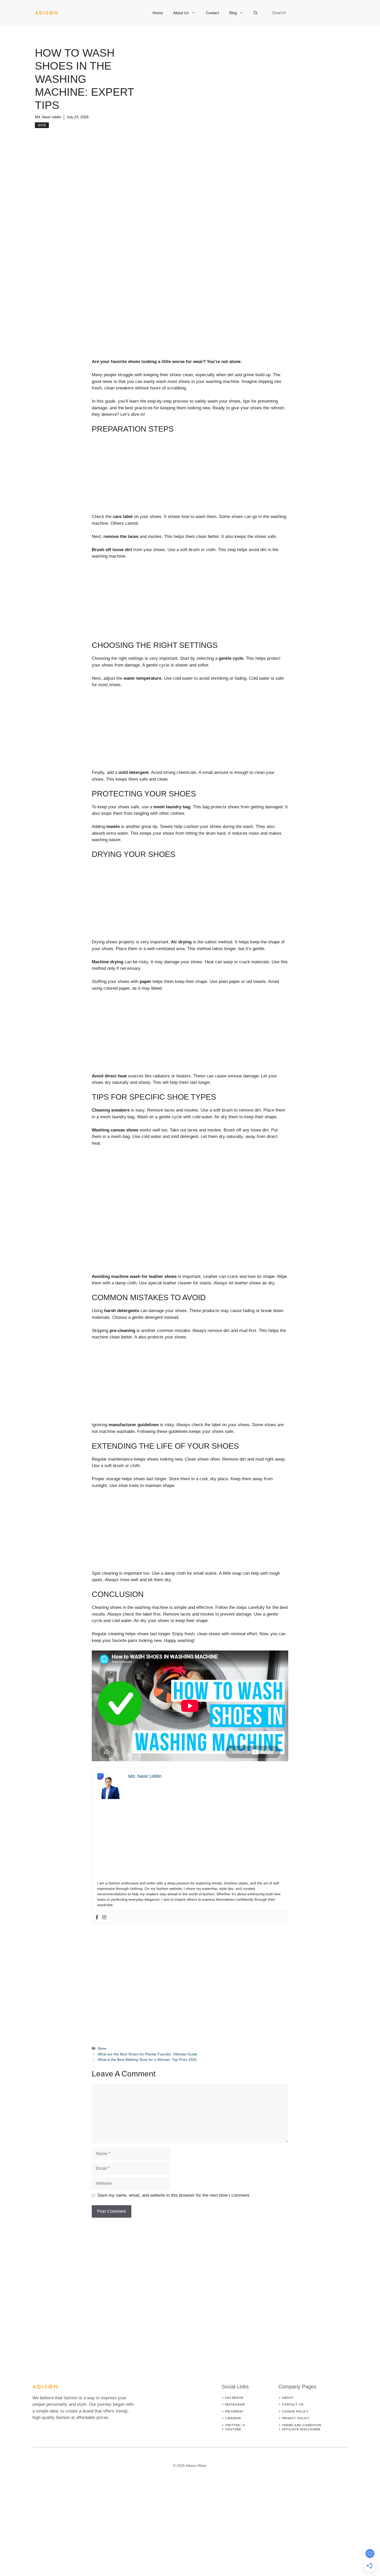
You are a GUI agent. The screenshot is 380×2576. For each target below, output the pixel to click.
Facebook (234, 2398)
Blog (233, 13)
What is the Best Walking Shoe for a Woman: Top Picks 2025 (147, 2060)
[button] (256, 13)
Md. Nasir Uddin (48, 117)
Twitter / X (235, 2425)
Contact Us (293, 2404)
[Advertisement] (190, 200)
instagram (235, 2404)
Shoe (42, 125)
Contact (212, 13)
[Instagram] (104, 1918)
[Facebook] (97, 1918)
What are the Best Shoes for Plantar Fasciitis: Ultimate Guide (147, 2054)
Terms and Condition (302, 2425)
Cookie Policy (295, 2411)
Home (158, 13)
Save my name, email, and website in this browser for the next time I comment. (174, 2195)
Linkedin (233, 2418)
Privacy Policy (296, 2418)
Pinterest (234, 2411)
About (288, 2398)
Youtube (233, 2429)
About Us (181, 13)
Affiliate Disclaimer (301, 2429)
